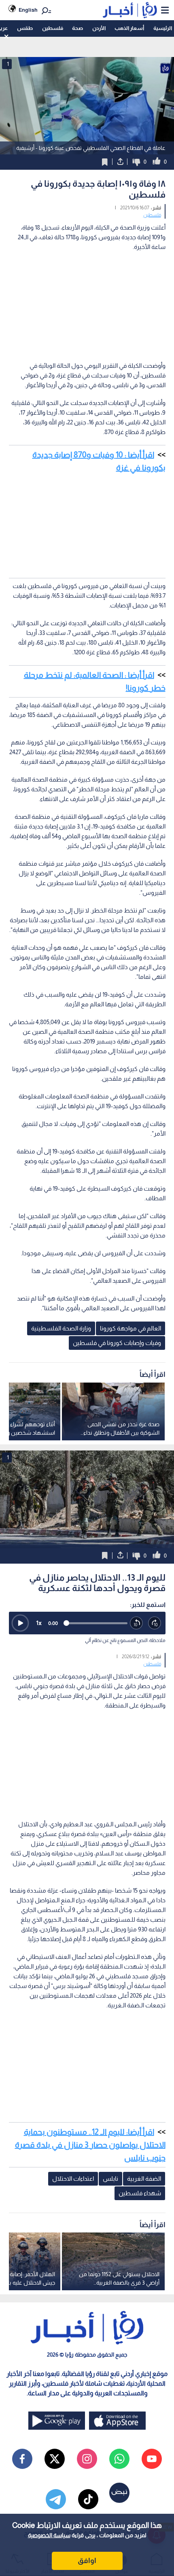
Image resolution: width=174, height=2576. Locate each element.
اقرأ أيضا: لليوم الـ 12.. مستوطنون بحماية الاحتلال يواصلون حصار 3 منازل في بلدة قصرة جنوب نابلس (90, 2145)
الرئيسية (163, 28)
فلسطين (53, 28)
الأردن (99, 28)
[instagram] (87, 2459)
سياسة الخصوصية (49, 2535)
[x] (55, 2459)
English (28, 10)
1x (39, 1623)
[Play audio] (20, 1623)
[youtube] (152, 2459)
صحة (77, 28)
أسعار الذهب (129, 28)
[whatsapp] (119, 2459)
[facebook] (22, 2459)
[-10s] (137, 1623)
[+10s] (155, 1623)
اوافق (87, 2561)
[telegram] (56, 2499)
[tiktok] (88, 2499)
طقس (25, 28)
